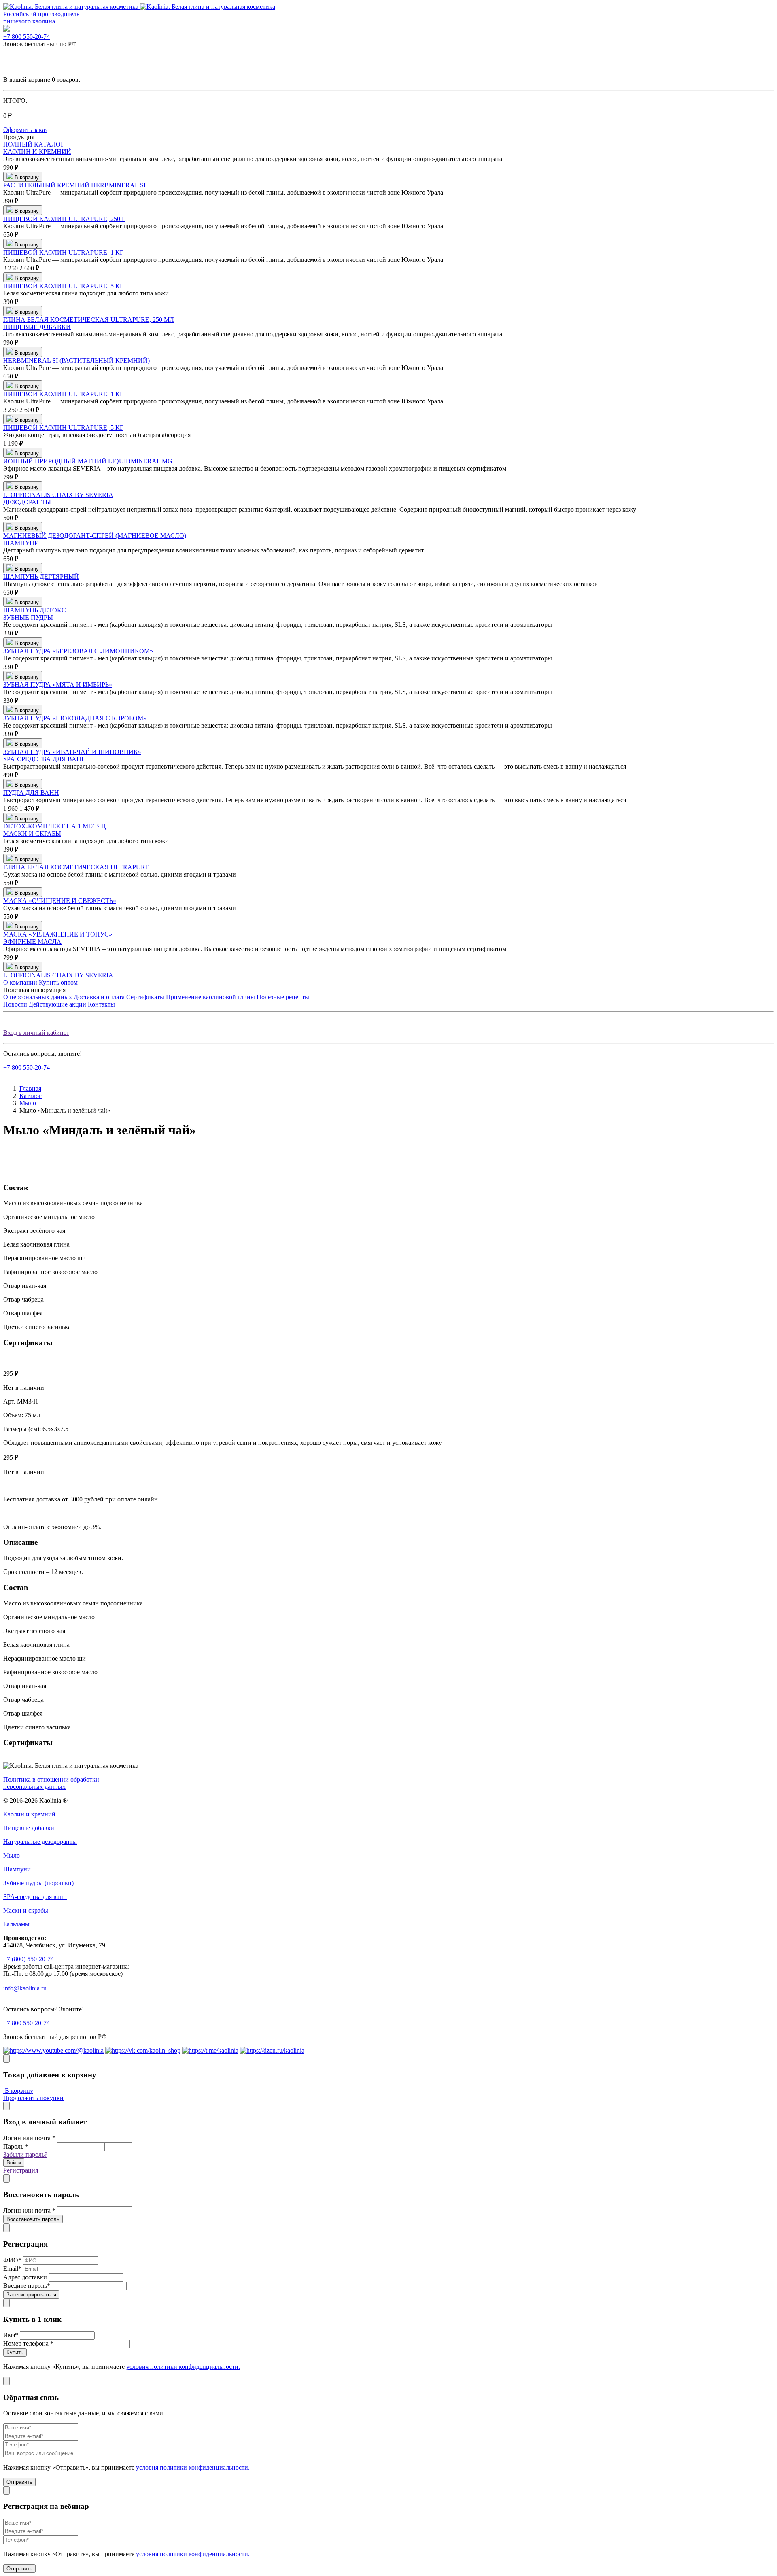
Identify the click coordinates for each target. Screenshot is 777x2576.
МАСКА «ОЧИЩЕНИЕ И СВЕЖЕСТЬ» (60, 901)
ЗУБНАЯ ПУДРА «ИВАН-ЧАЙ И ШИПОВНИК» (72, 752)
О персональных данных (38, 997)
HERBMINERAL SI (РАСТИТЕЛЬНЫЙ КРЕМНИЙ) (76, 360)
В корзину (18, 2091)
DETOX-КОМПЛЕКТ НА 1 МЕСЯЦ (55, 826)
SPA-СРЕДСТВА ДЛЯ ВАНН (45, 759)
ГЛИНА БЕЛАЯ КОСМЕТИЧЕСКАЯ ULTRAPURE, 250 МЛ (89, 320)
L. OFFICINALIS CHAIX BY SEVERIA (58, 495)
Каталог (31, 1096)
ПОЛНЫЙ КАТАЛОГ (34, 144)
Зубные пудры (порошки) (38, 1883)
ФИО (12, 2260)
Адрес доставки (25, 2277)
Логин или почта (29, 2138)
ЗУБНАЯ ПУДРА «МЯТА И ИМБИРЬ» (58, 685)
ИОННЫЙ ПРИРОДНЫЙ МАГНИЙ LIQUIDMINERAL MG (88, 461)
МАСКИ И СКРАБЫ (32, 834)
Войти (14, 2163)
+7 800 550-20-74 (27, 37)
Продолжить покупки (33, 2098)
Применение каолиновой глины (211, 997)
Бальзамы (16, 1924)
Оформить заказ (25, 130)
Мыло (28, 1103)
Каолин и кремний (29, 1814)
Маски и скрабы (26, 1910)
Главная (30, 1088)
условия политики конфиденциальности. (183, 2367)
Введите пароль (27, 2286)
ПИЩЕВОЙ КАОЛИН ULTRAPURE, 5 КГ (63, 286)
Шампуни (17, 1869)
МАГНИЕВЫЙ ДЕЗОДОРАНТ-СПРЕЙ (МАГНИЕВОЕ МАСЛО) (95, 536)
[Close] (6, 2059)
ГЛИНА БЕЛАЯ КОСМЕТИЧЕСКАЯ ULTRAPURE (76, 867)
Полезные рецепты (283, 997)
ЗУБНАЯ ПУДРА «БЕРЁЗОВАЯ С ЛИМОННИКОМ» (78, 651)
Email (12, 2269)
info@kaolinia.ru (25, 1988)
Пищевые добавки (29, 1828)
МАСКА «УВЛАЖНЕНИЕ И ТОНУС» (58, 934)
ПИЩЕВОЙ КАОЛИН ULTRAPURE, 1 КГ (63, 252)
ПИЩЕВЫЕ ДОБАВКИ (37, 327)
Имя (11, 2335)
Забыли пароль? (25, 2154)
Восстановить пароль (33, 2219)
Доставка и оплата (100, 997)
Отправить (19, 2482)
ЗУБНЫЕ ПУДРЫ (28, 617)
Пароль (16, 2146)
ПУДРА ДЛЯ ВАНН (31, 793)
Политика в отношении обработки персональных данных (51, 1783)
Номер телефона (28, 2343)
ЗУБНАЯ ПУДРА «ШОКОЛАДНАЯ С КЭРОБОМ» (75, 718)
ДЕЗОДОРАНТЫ (27, 502)
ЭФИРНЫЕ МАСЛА (32, 942)
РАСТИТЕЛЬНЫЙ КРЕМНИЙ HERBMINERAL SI (74, 185)
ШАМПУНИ (21, 543)
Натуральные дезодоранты (40, 1842)
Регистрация (21, 2170)
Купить (15, 2352)
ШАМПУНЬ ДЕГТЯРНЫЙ (41, 577)
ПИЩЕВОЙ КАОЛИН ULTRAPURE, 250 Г (64, 219)
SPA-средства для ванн (35, 1897)
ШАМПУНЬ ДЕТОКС (35, 610)
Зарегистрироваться (31, 2295)
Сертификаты (146, 997)
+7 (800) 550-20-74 (29, 1959)
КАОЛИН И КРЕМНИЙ (37, 152)
